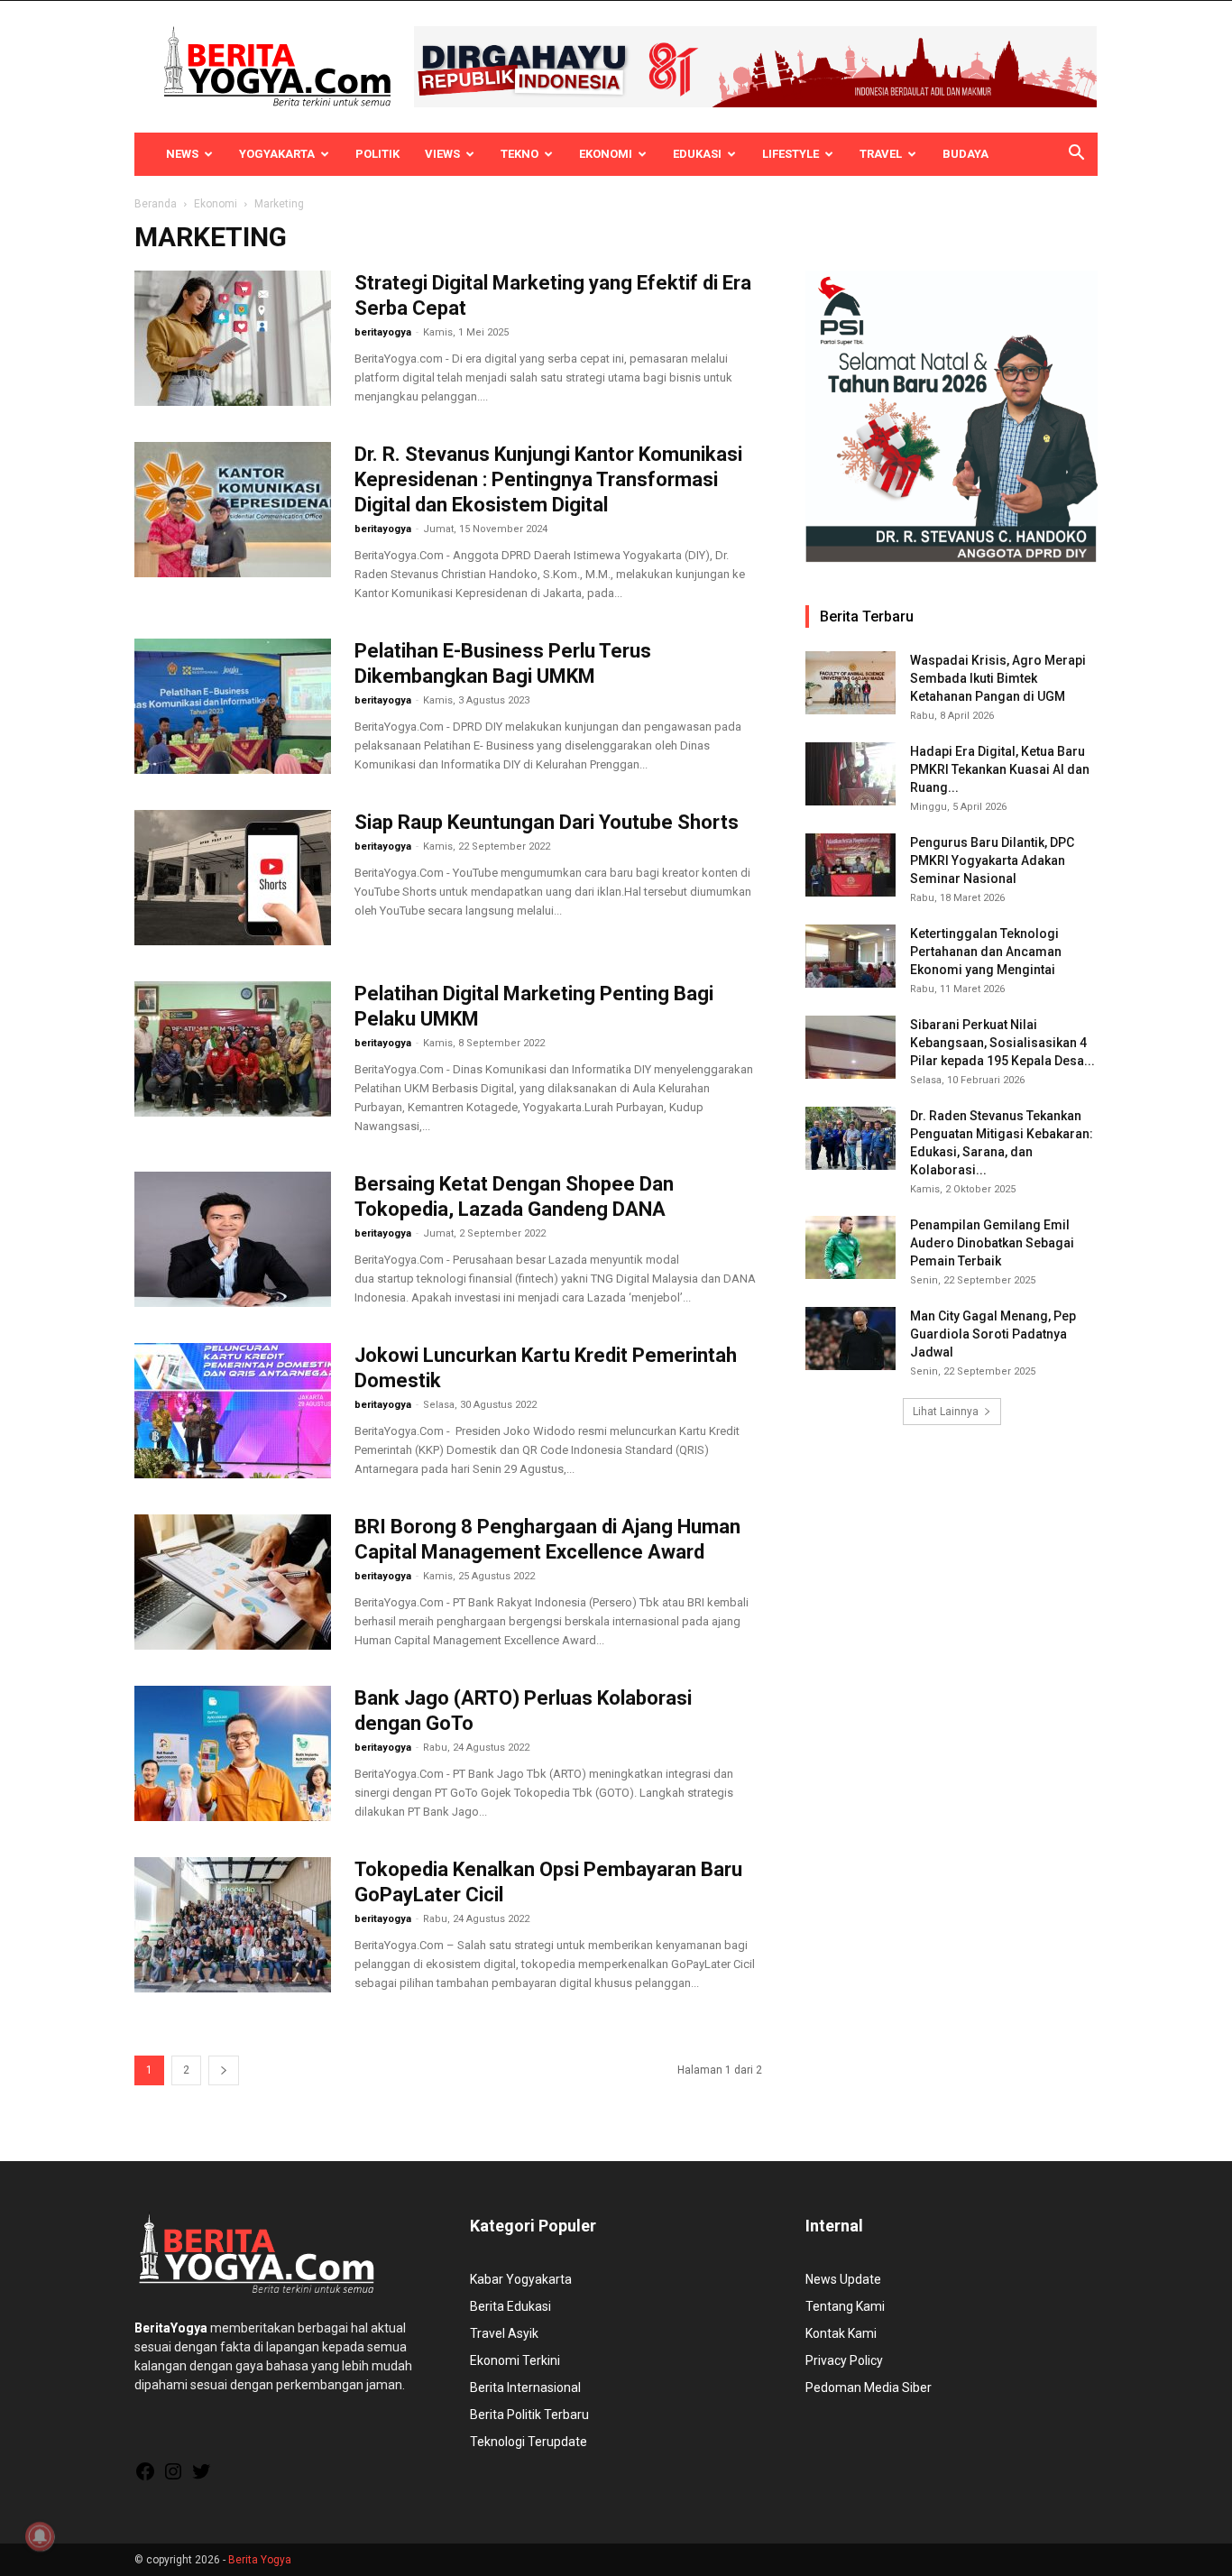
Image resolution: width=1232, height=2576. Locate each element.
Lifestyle (791, 154)
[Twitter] (201, 2478)
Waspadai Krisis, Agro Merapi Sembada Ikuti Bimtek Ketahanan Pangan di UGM (998, 678)
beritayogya (383, 332)
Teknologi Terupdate (529, 2442)
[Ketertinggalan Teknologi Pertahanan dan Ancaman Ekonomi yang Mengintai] (850, 956)
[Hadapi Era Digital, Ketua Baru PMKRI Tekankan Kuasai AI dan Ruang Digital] (850, 774)
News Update (843, 2279)
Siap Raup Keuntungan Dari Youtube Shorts (547, 822)
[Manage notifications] (40, 2536)
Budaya (965, 154)
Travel (881, 154)
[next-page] (224, 2070)
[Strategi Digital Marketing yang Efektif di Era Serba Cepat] (233, 338)
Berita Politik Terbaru (529, 2415)
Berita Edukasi (510, 2306)
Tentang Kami (845, 2306)
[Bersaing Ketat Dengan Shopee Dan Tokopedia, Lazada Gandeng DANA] (233, 1239)
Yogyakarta (277, 154)
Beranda (156, 204)
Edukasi (697, 154)
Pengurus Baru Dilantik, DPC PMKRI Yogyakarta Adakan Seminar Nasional (992, 860)
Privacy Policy (844, 2360)
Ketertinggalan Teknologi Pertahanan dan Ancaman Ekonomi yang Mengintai (986, 952)
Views (442, 154)
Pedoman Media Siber (869, 2387)
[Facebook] (145, 2478)
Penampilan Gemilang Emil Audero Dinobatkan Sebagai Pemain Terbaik (992, 1243)
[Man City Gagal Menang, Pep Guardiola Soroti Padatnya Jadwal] (850, 1339)
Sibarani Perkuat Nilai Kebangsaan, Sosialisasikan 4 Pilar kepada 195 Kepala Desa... (1002, 1043)
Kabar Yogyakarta (521, 2279)
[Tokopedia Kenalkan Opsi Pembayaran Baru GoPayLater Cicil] (233, 1925)
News (182, 154)
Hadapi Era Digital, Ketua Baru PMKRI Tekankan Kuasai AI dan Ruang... (1000, 769)
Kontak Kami (841, 2333)
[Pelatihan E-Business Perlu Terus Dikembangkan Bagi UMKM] (233, 706)
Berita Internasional (525, 2387)
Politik (377, 154)
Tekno (519, 154)
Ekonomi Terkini (515, 2360)
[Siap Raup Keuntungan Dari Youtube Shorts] (233, 878)
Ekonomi (606, 154)
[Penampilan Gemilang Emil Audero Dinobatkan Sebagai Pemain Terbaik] (850, 1247)
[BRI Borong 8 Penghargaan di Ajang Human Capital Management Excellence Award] (233, 1582)
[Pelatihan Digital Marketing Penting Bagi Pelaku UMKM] (233, 1049)
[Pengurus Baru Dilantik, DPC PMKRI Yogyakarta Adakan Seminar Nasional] (850, 865)
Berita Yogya (260, 2560)
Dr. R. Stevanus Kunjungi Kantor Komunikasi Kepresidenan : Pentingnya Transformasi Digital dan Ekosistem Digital (548, 479)
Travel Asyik (504, 2333)
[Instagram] (173, 2478)
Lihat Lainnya (946, 1412)
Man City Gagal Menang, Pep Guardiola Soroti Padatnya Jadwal (993, 1334)
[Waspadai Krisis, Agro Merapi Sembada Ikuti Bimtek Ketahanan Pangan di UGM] (850, 683)
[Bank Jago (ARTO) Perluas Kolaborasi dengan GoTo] (233, 1753)
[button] (1076, 155)
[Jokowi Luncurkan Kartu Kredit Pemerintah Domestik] (233, 1411)
